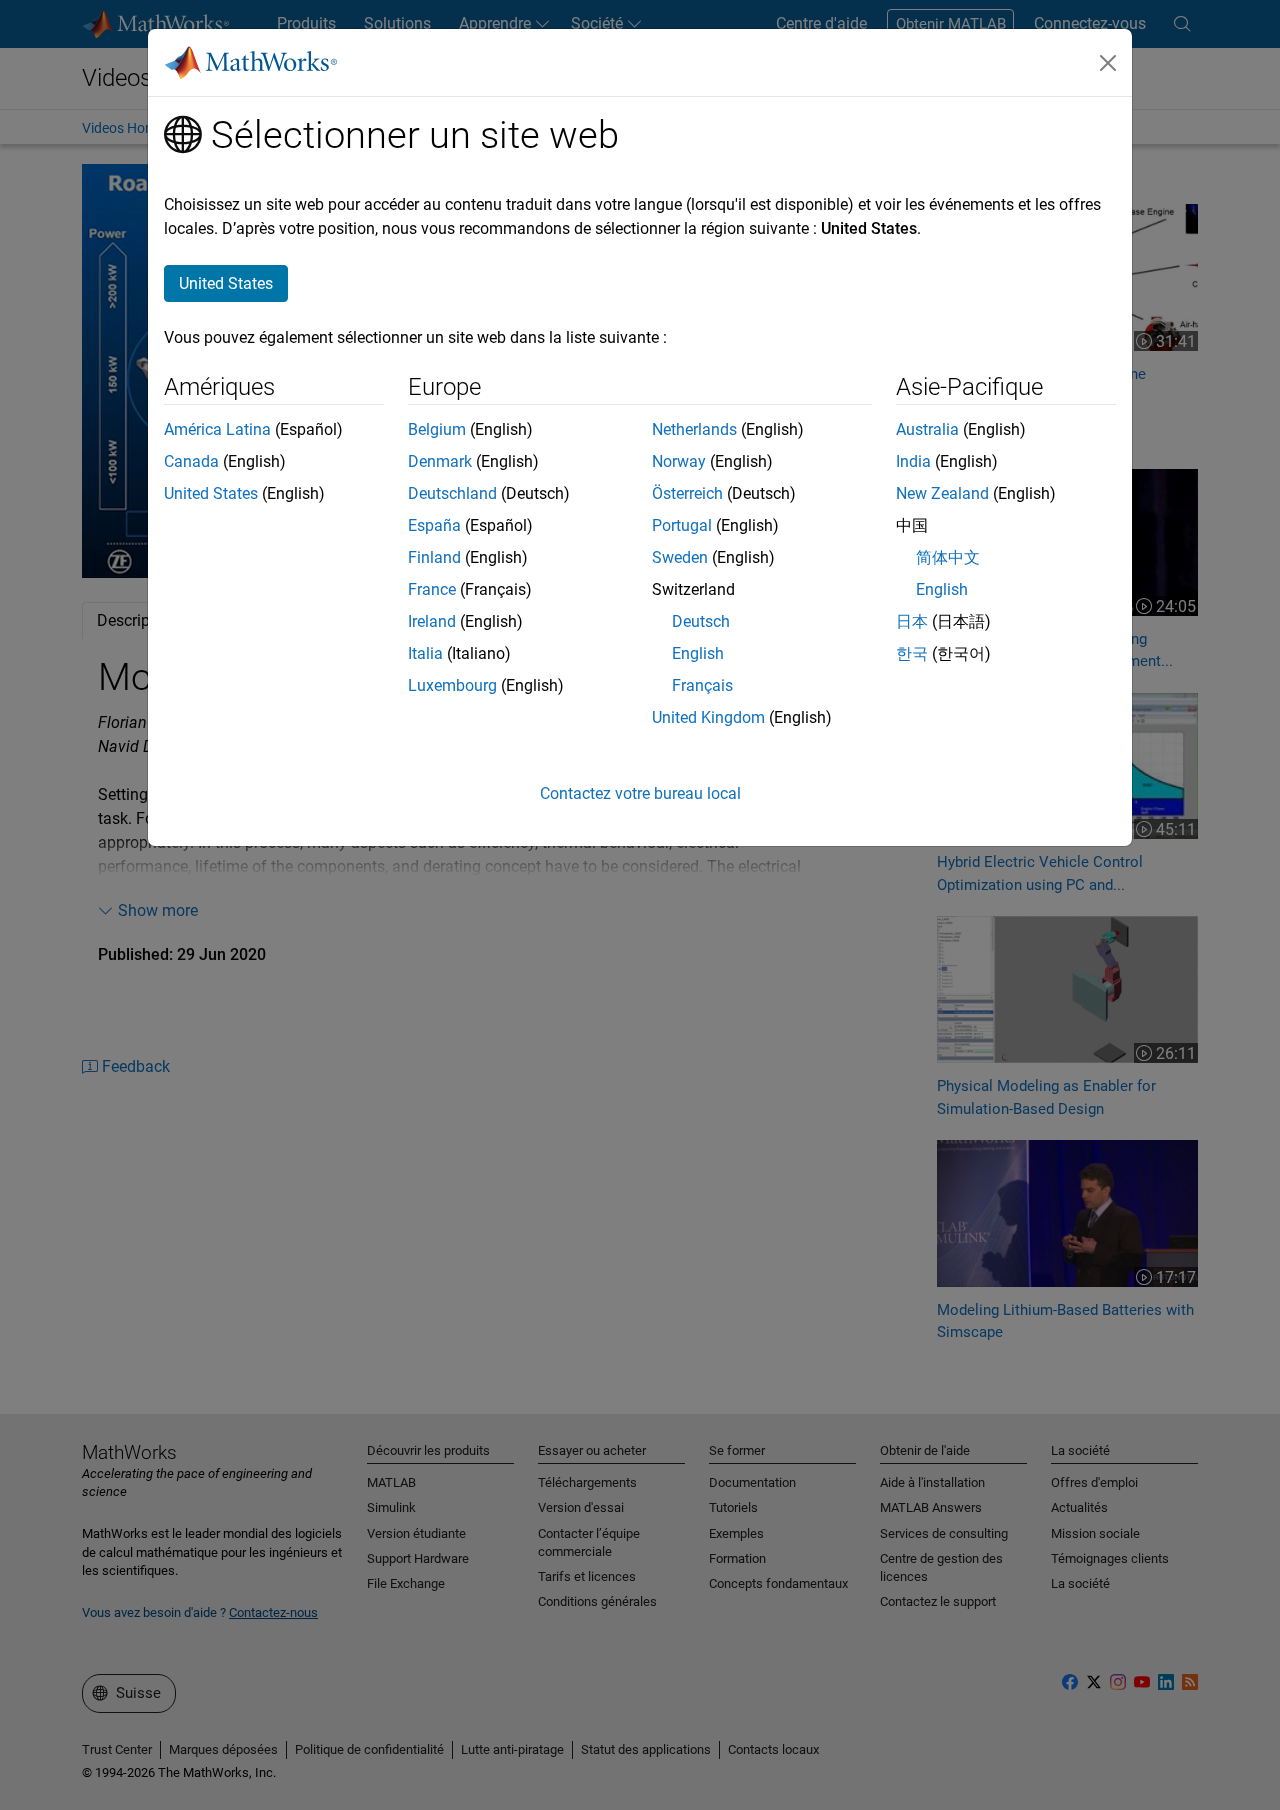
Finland (434, 557)
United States (211, 493)
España (434, 525)
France (432, 589)
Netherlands (694, 429)
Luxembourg (452, 685)
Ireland (432, 621)
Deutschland (452, 493)
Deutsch (701, 621)
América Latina (217, 429)
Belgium (437, 429)
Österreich (687, 493)
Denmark (440, 461)
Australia (927, 429)
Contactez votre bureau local (640, 793)
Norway (679, 461)
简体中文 (948, 557)
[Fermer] (1108, 63)
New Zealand (942, 493)
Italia (425, 653)
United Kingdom (708, 717)
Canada (191, 461)
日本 (912, 621)
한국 (912, 653)
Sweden (680, 557)
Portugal (682, 525)
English (698, 653)
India (913, 461)
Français (702, 685)
